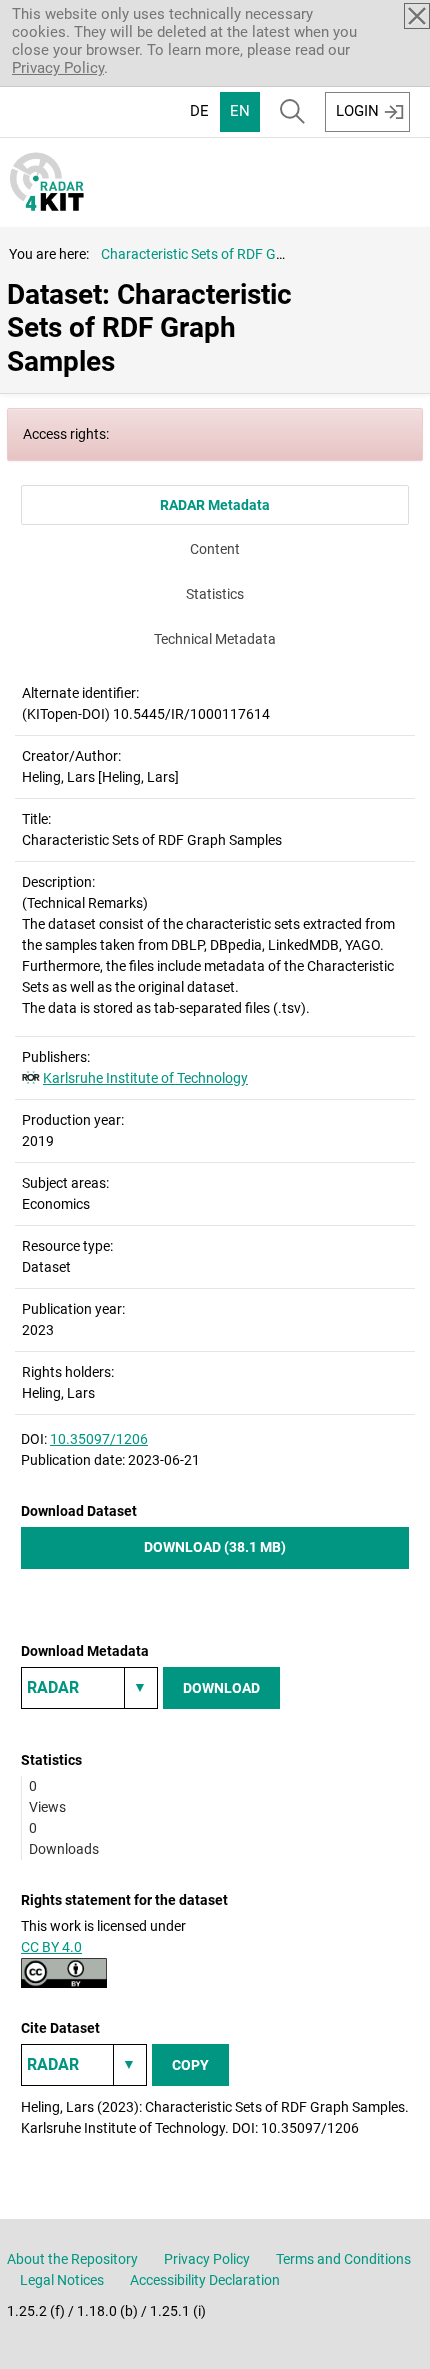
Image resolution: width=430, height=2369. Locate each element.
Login (357, 111)
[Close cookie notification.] (417, 16)
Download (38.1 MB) (215, 1547)
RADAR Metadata (215, 505)
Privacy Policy (58, 68)
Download (221, 1688)
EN (240, 111)
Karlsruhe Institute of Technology (145, 1078)
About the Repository (72, 2259)
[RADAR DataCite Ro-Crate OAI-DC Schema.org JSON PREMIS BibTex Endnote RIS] (89, 1688)
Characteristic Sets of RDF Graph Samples (231, 254)
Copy (190, 2065)
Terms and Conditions (343, 2259)
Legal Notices (62, 2280)
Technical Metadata (215, 639)
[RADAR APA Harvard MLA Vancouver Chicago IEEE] (84, 2065)
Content (215, 549)
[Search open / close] (292, 112)
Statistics (215, 594)
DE (199, 111)
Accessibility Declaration (205, 2280)
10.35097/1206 (99, 1439)
